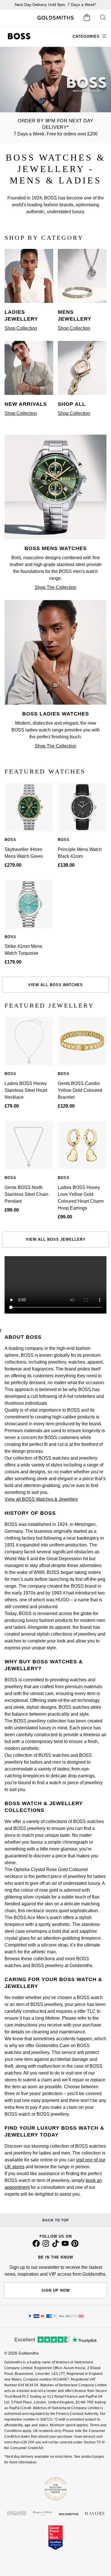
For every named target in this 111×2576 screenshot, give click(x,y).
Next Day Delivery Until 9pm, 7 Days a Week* (55, 5)
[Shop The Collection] (55, 538)
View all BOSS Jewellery (56, 1239)
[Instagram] (46, 2246)
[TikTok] (55, 2246)
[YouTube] (65, 2246)
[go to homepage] (55, 18)
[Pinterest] (75, 2246)
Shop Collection (21, 328)
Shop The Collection (55, 587)
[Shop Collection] (29, 301)
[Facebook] (36, 2246)
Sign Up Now (55, 2290)
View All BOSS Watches (55, 985)
